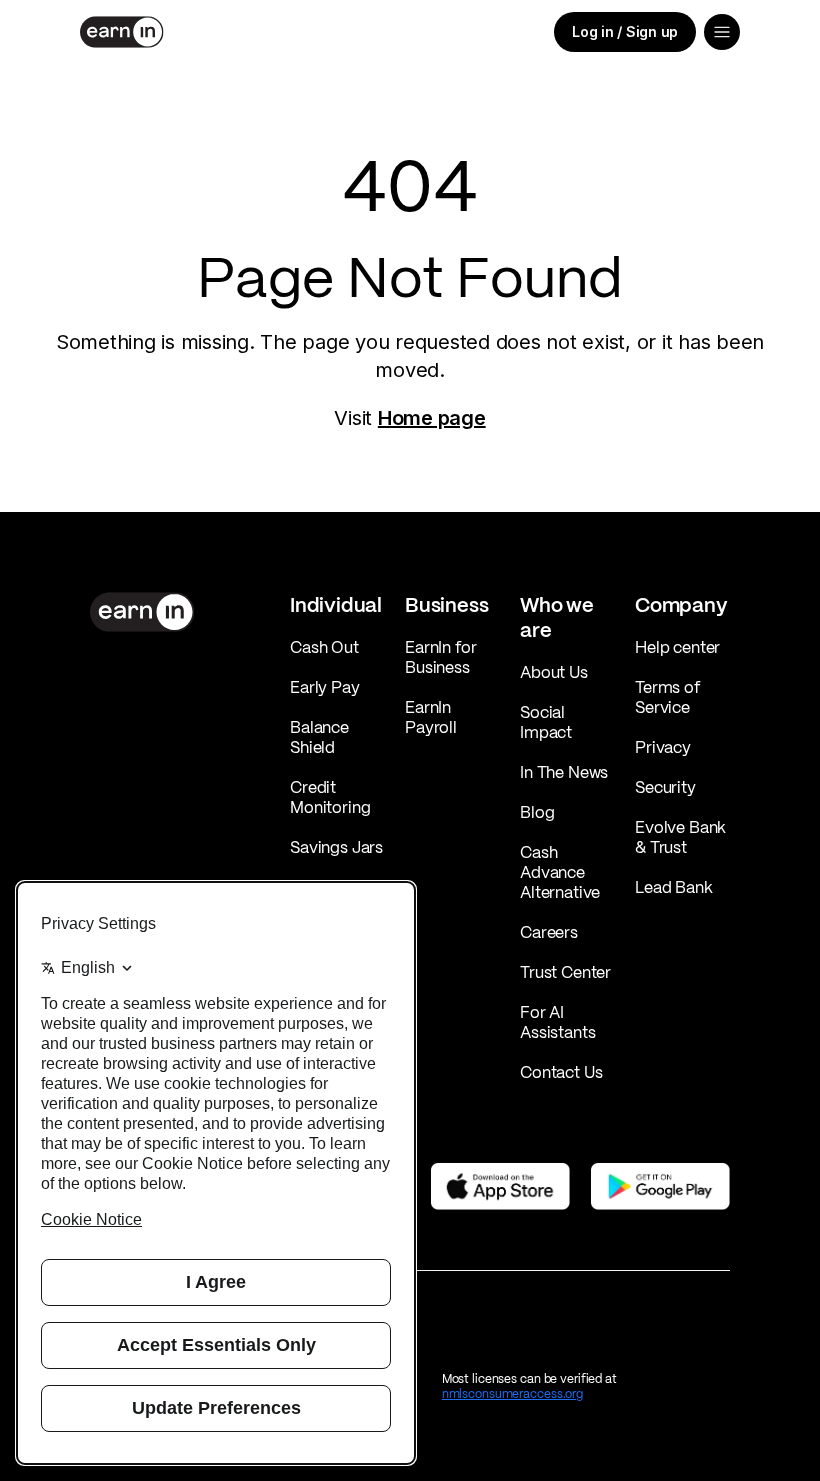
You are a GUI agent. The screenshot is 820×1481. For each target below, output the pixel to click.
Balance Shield (319, 737)
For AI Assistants (557, 1022)
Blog (537, 812)
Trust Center (565, 972)
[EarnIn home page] (122, 32)
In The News (564, 772)
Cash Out (324, 647)
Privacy (663, 747)
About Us (554, 672)
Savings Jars (336, 847)
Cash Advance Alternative (560, 872)
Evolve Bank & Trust (680, 837)
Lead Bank (674, 887)
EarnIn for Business (440, 657)
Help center (677, 647)
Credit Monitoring (330, 797)
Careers (549, 932)
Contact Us (561, 1072)
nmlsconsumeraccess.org (512, 1393)
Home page (432, 418)
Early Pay (325, 687)
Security (665, 787)
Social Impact (546, 722)
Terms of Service (667, 697)
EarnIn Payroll (431, 717)
